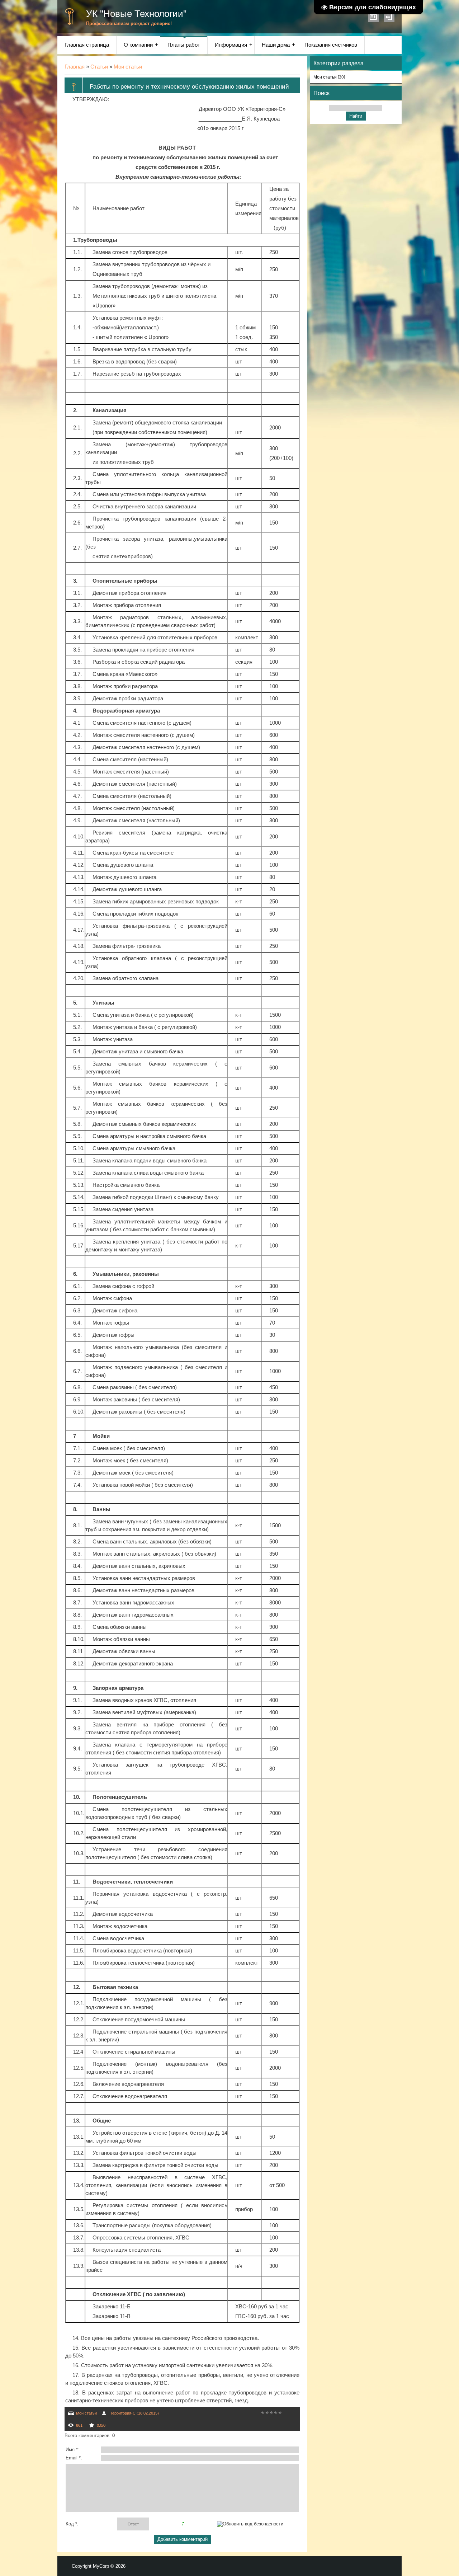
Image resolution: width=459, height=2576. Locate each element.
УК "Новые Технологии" (136, 14)
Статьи (99, 67)
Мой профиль (373, 17)
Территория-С (123, 2413)
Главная (75, 67)
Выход (389, 17)
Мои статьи (128, 67)
